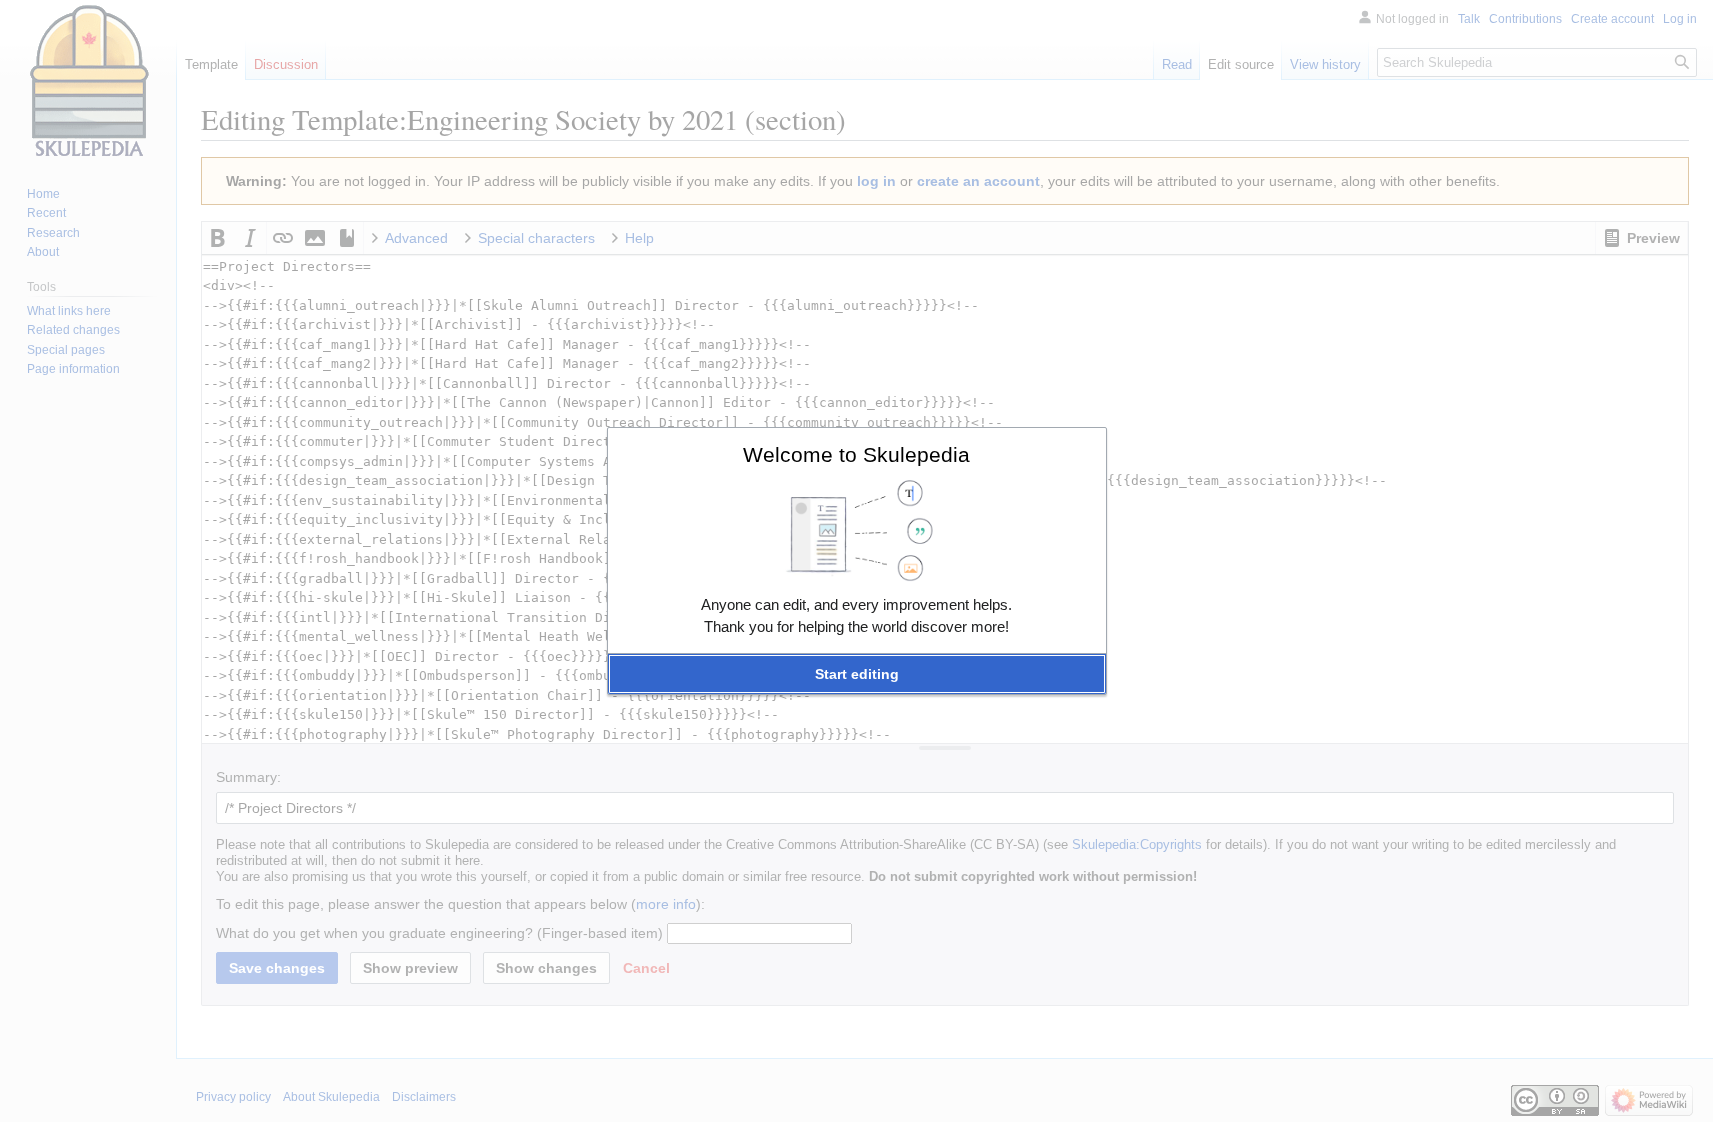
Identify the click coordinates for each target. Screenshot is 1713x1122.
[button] (857, 674)
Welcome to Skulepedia (856, 454)
